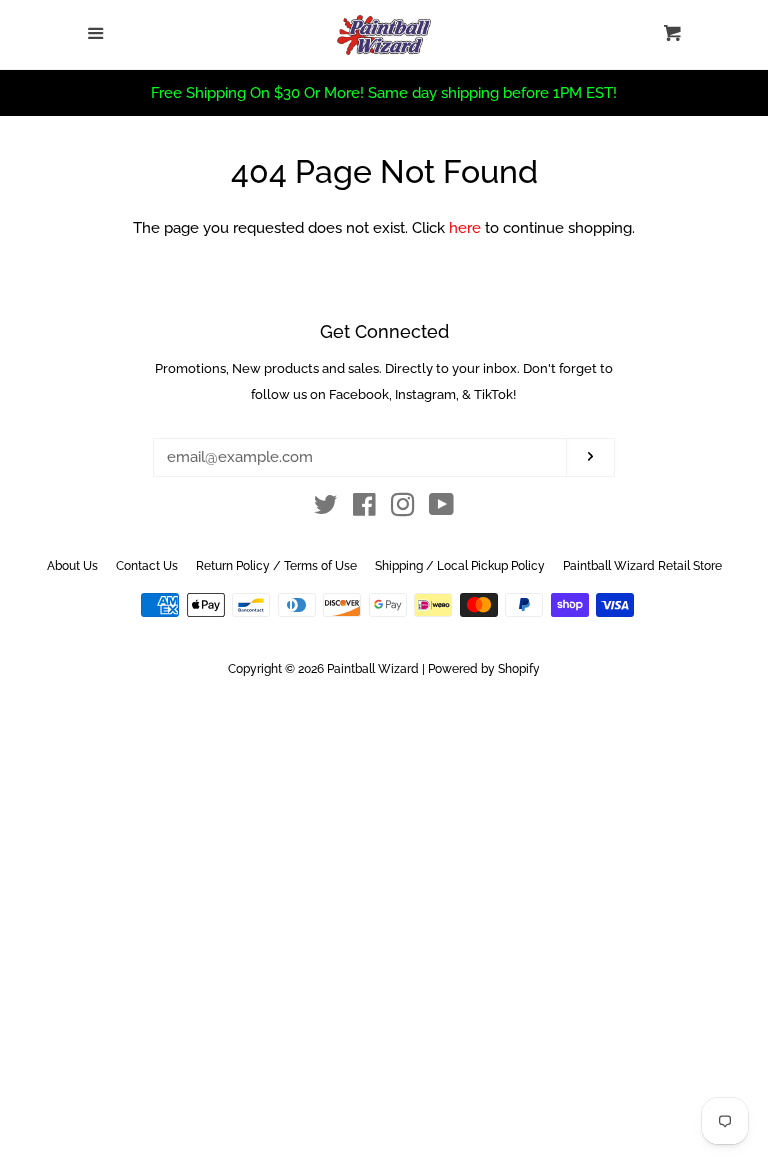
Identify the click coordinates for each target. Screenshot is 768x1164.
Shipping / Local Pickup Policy (460, 566)
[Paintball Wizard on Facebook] (364, 509)
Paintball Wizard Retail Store (642, 566)
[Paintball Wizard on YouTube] (441, 509)
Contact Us (147, 566)
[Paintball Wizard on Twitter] (326, 509)
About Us (72, 566)
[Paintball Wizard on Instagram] (403, 509)
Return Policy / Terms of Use (276, 566)
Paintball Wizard (373, 669)
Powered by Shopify (484, 669)
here (465, 228)
